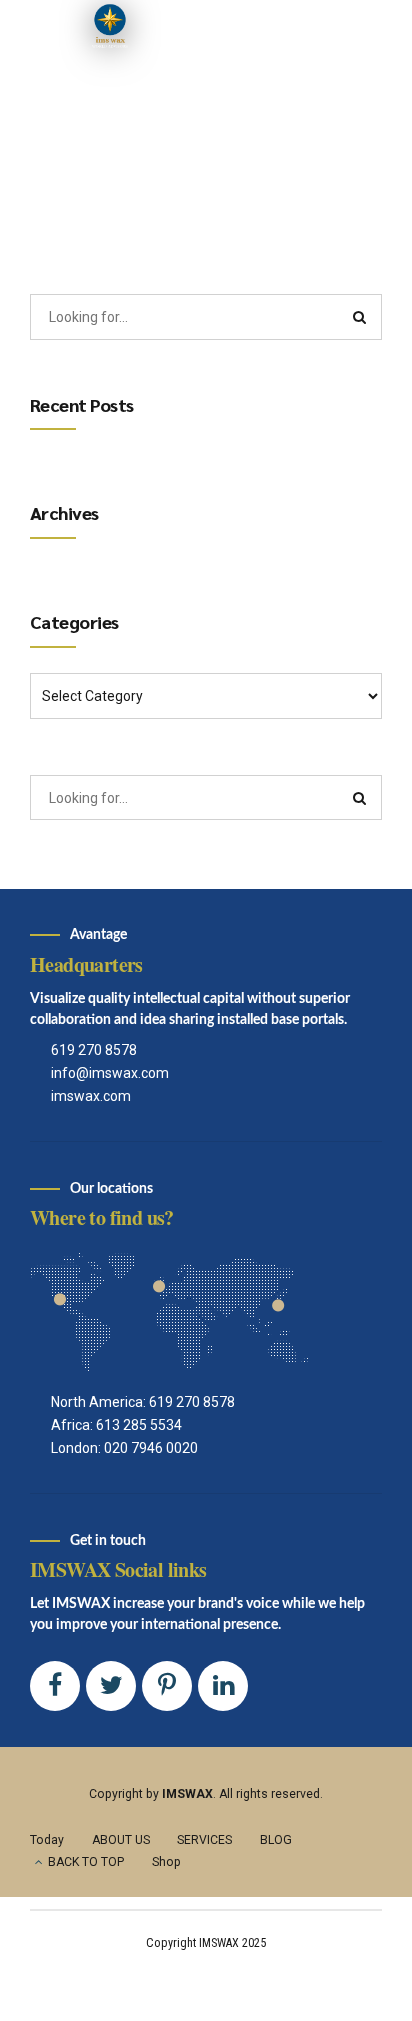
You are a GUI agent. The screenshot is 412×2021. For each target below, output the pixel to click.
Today (47, 1840)
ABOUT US (121, 1840)
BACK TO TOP (86, 1862)
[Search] (360, 317)
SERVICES (204, 1840)
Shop (166, 1862)
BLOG (276, 1840)
